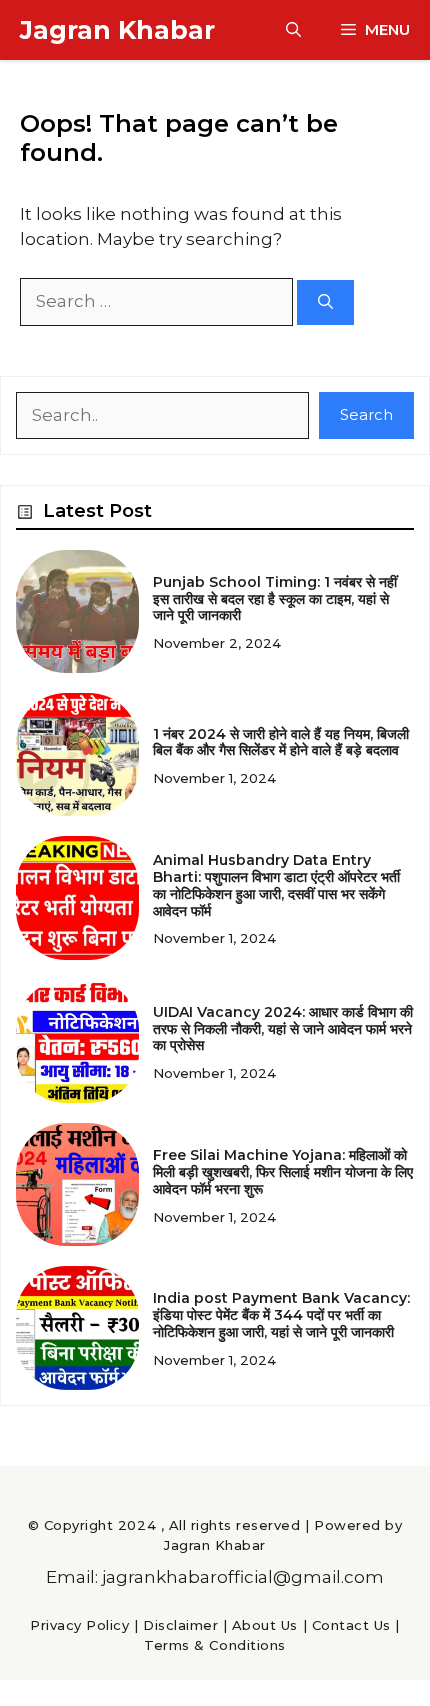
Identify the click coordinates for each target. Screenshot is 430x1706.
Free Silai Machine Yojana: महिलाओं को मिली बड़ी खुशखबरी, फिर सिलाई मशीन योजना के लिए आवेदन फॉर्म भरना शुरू (283, 1172)
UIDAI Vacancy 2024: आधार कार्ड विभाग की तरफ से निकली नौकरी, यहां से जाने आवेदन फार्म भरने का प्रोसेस (283, 1029)
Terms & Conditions (214, 1645)
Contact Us (351, 1625)
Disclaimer (180, 1625)
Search (366, 414)
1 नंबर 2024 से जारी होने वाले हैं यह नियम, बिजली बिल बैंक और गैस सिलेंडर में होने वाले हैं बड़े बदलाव (281, 742)
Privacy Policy (79, 1625)
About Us (265, 1625)
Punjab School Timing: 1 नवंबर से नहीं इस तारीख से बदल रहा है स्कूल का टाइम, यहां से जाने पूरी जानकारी (275, 599)
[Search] (325, 302)
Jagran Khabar (117, 30)
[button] (293, 30)
